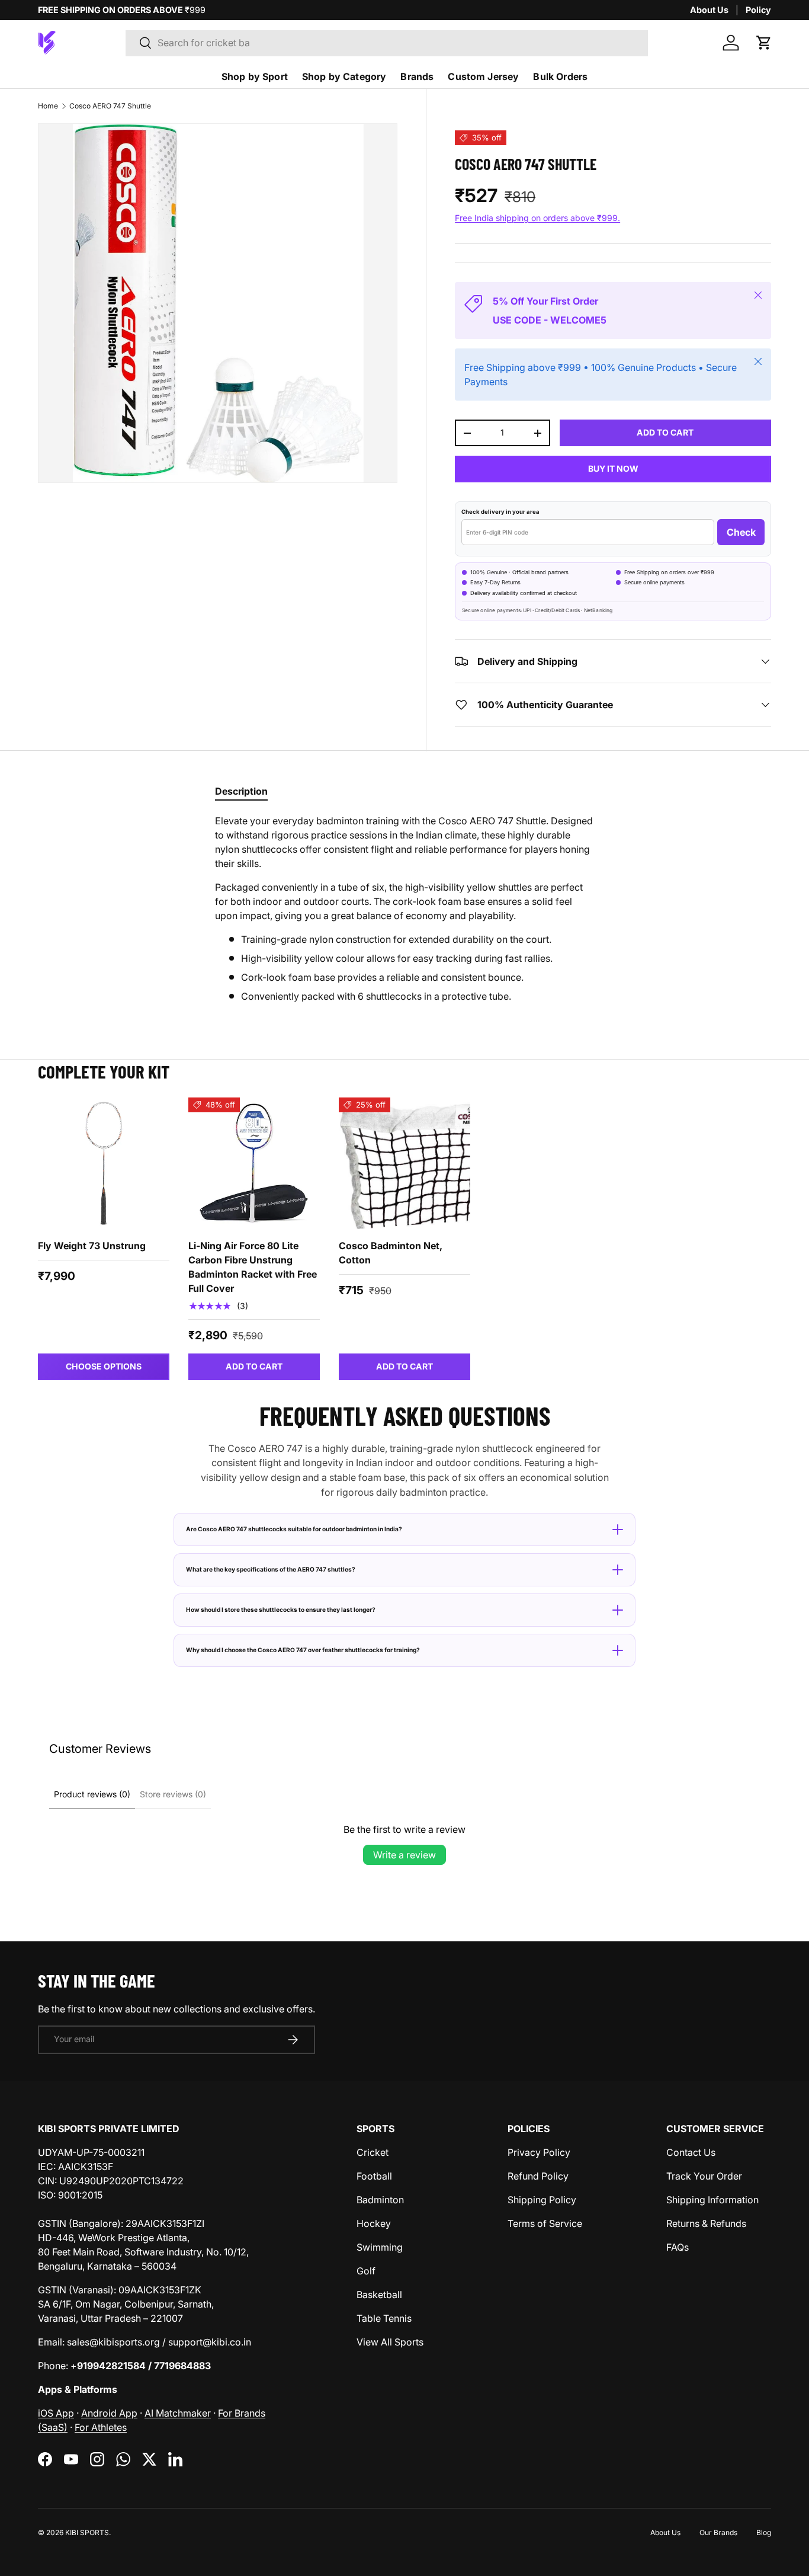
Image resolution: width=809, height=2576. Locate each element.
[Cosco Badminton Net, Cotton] (404, 1163)
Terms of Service (545, 2223)
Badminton (380, 2200)
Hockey (374, 2223)
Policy (758, 10)
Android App (109, 2413)
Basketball (379, 2295)
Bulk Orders (560, 76)
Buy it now (613, 468)
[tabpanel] (404, 908)
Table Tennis (384, 2318)
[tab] (241, 791)
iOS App (56, 2413)
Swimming (380, 2247)
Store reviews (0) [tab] (173, 1794)
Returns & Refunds (706, 2223)
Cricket (373, 2152)
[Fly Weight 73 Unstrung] (104, 1163)
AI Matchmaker (178, 2413)
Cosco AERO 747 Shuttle (110, 106)
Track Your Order (704, 2176)
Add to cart (665, 432)
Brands (417, 76)
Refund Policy (538, 2176)
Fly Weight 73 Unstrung (92, 1246)
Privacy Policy (539, 2152)
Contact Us (691, 2152)
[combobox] (387, 43)
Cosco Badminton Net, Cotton (391, 1253)
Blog (764, 2532)
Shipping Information (712, 2200)
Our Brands (718, 2532)
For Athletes (101, 2427)
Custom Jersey (483, 76)
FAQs (678, 2247)
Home (48, 106)
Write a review (404, 1855)
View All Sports (390, 2342)
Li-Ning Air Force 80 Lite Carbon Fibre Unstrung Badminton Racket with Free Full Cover (253, 1267)
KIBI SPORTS (87, 2532)
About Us (709, 10)
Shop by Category (344, 76)
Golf (366, 2271)
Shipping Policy (542, 2200)
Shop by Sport (255, 76)
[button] (764, 43)
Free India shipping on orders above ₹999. (537, 218)
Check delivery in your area (500, 512)
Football (374, 2176)
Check (741, 532)
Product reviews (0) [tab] (92, 1794)
